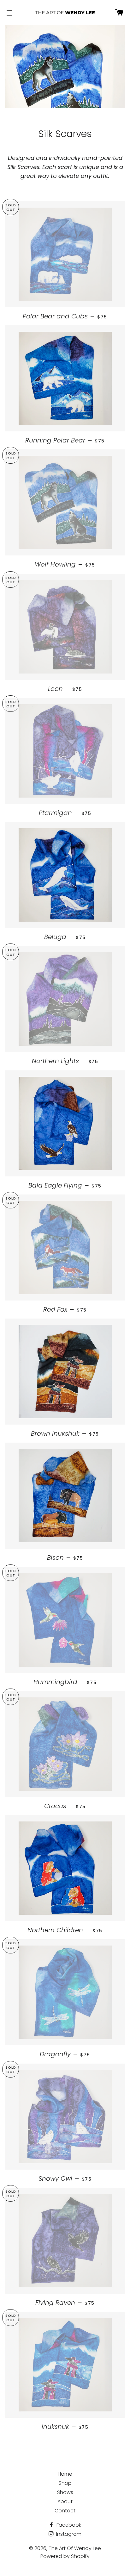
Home (65, 2474)
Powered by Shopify (65, 2556)
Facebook (68, 2525)
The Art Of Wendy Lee (75, 2548)
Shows (65, 2492)
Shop (65, 2483)
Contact (65, 2511)
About (65, 2501)
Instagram (68, 2534)
